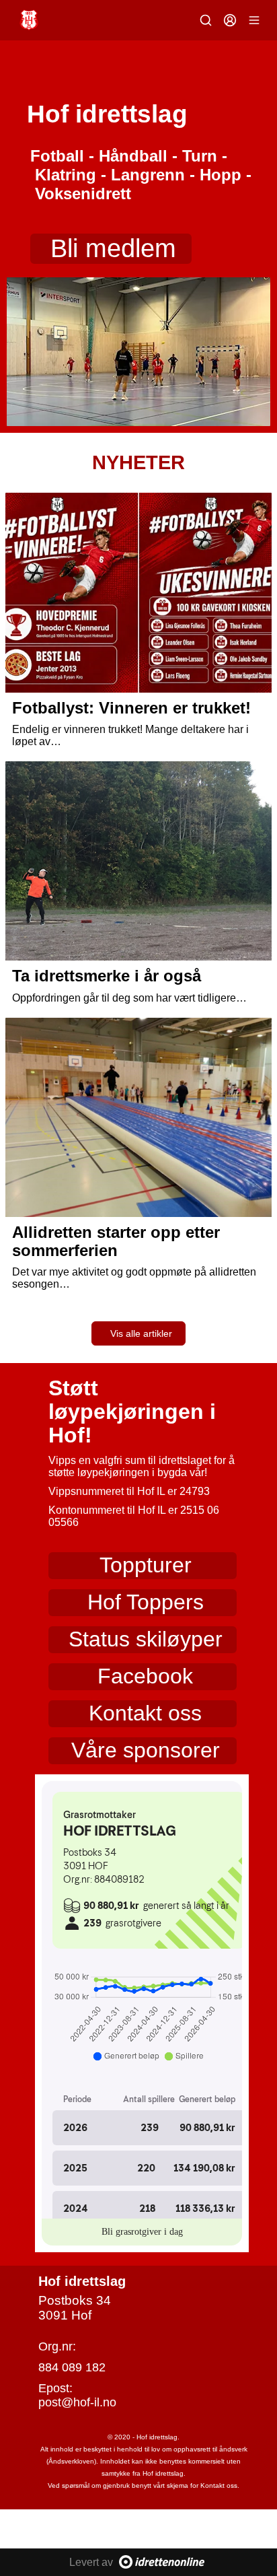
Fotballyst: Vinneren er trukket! (131, 708)
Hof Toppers (146, 1602)
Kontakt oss (145, 1713)
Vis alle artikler (141, 1333)
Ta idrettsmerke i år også (107, 976)
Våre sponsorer (146, 1750)
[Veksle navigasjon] (254, 20)
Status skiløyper (146, 1639)
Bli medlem (113, 248)
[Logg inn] (230, 20)
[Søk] (206, 20)
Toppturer (146, 1565)
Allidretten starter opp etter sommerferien (116, 1241)
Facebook (145, 1676)
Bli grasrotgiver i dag (142, 2232)
